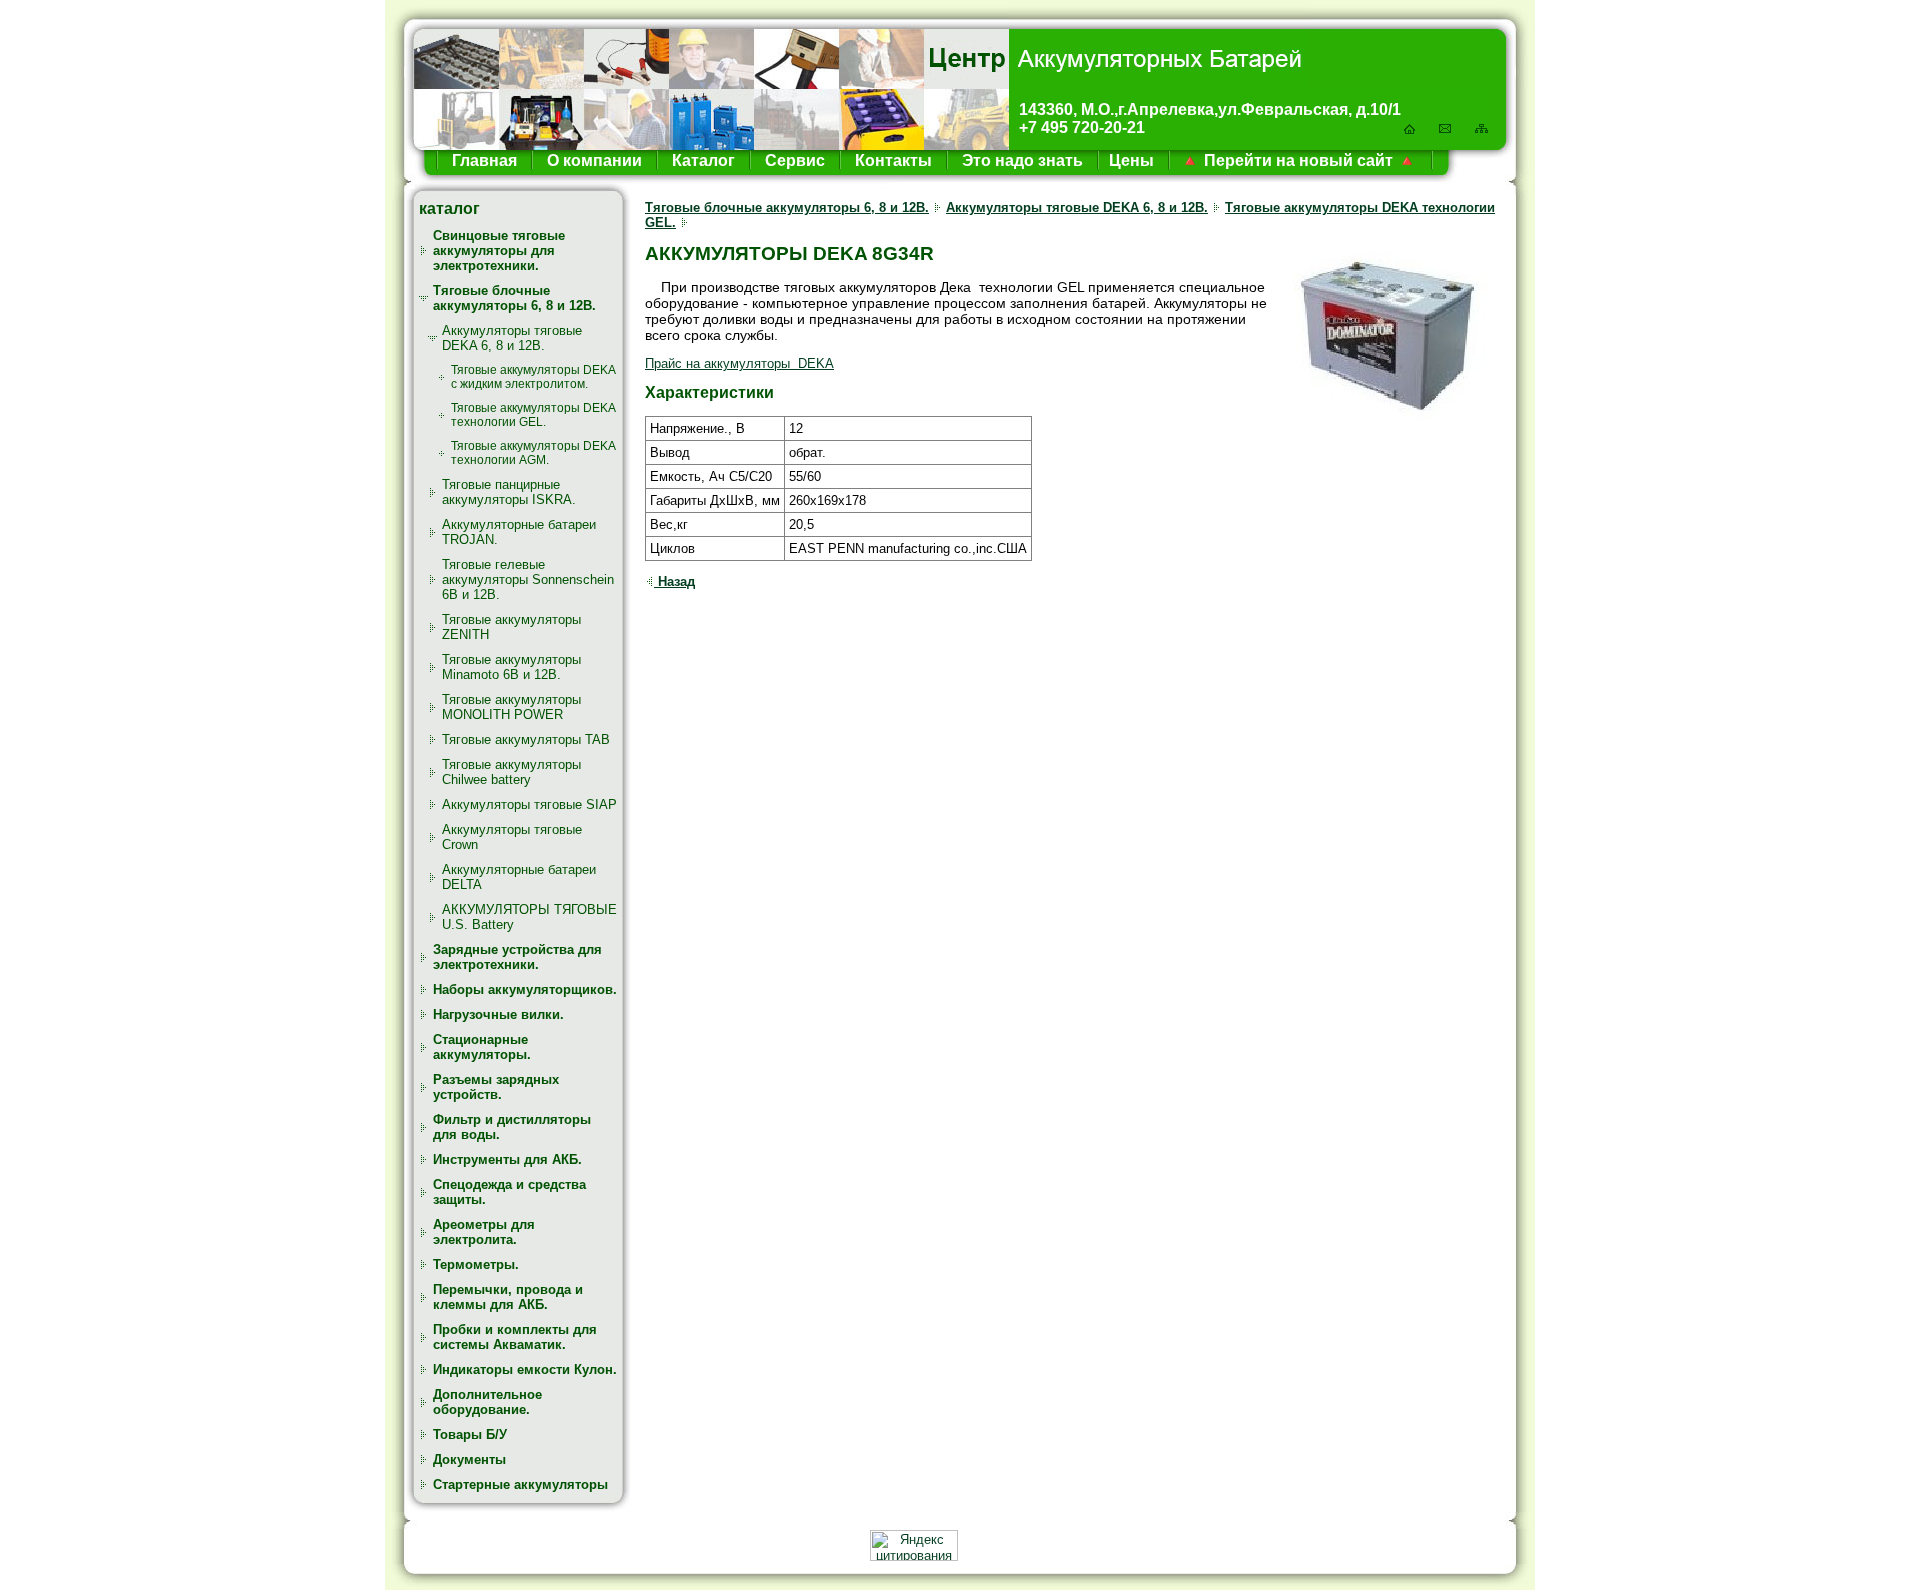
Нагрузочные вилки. (498, 1014)
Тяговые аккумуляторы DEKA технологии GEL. (533, 415)
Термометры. (476, 1264)
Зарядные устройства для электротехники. (517, 957)
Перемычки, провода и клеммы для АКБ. (508, 1297)
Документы (469, 1459)
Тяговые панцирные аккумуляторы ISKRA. (509, 492)
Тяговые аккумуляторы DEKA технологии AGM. (533, 453)
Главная (484, 160)
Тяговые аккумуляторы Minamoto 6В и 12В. (511, 667)
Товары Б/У (470, 1434)
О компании (592, 160)
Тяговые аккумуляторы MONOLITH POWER (511, 707)
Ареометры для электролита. (484, 1232)
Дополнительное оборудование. (487, 1402)
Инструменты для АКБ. (507, 1159)
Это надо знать (1020, 160)
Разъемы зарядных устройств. (496, 1087)
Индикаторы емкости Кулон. (525, 1369)
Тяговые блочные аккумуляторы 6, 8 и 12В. (514, 298)
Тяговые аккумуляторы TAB (526, 739)
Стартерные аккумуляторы (520, 1484)
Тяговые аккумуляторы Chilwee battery (511, 772)
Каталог (701, 160)
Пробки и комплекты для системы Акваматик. (515, 1337)
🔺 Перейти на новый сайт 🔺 (1298, 160)
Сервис (793, 160)
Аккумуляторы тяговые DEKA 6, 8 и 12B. (512, 338)
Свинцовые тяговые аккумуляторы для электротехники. (499, 250)
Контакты (891, 160)
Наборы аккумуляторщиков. (525, 989)
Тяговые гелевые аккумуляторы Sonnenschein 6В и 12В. (528, 579)
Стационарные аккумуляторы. (482, 1047)
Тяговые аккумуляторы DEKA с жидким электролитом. (533, 377)
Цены (1131, 160)
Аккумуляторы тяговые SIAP (529, 804)
